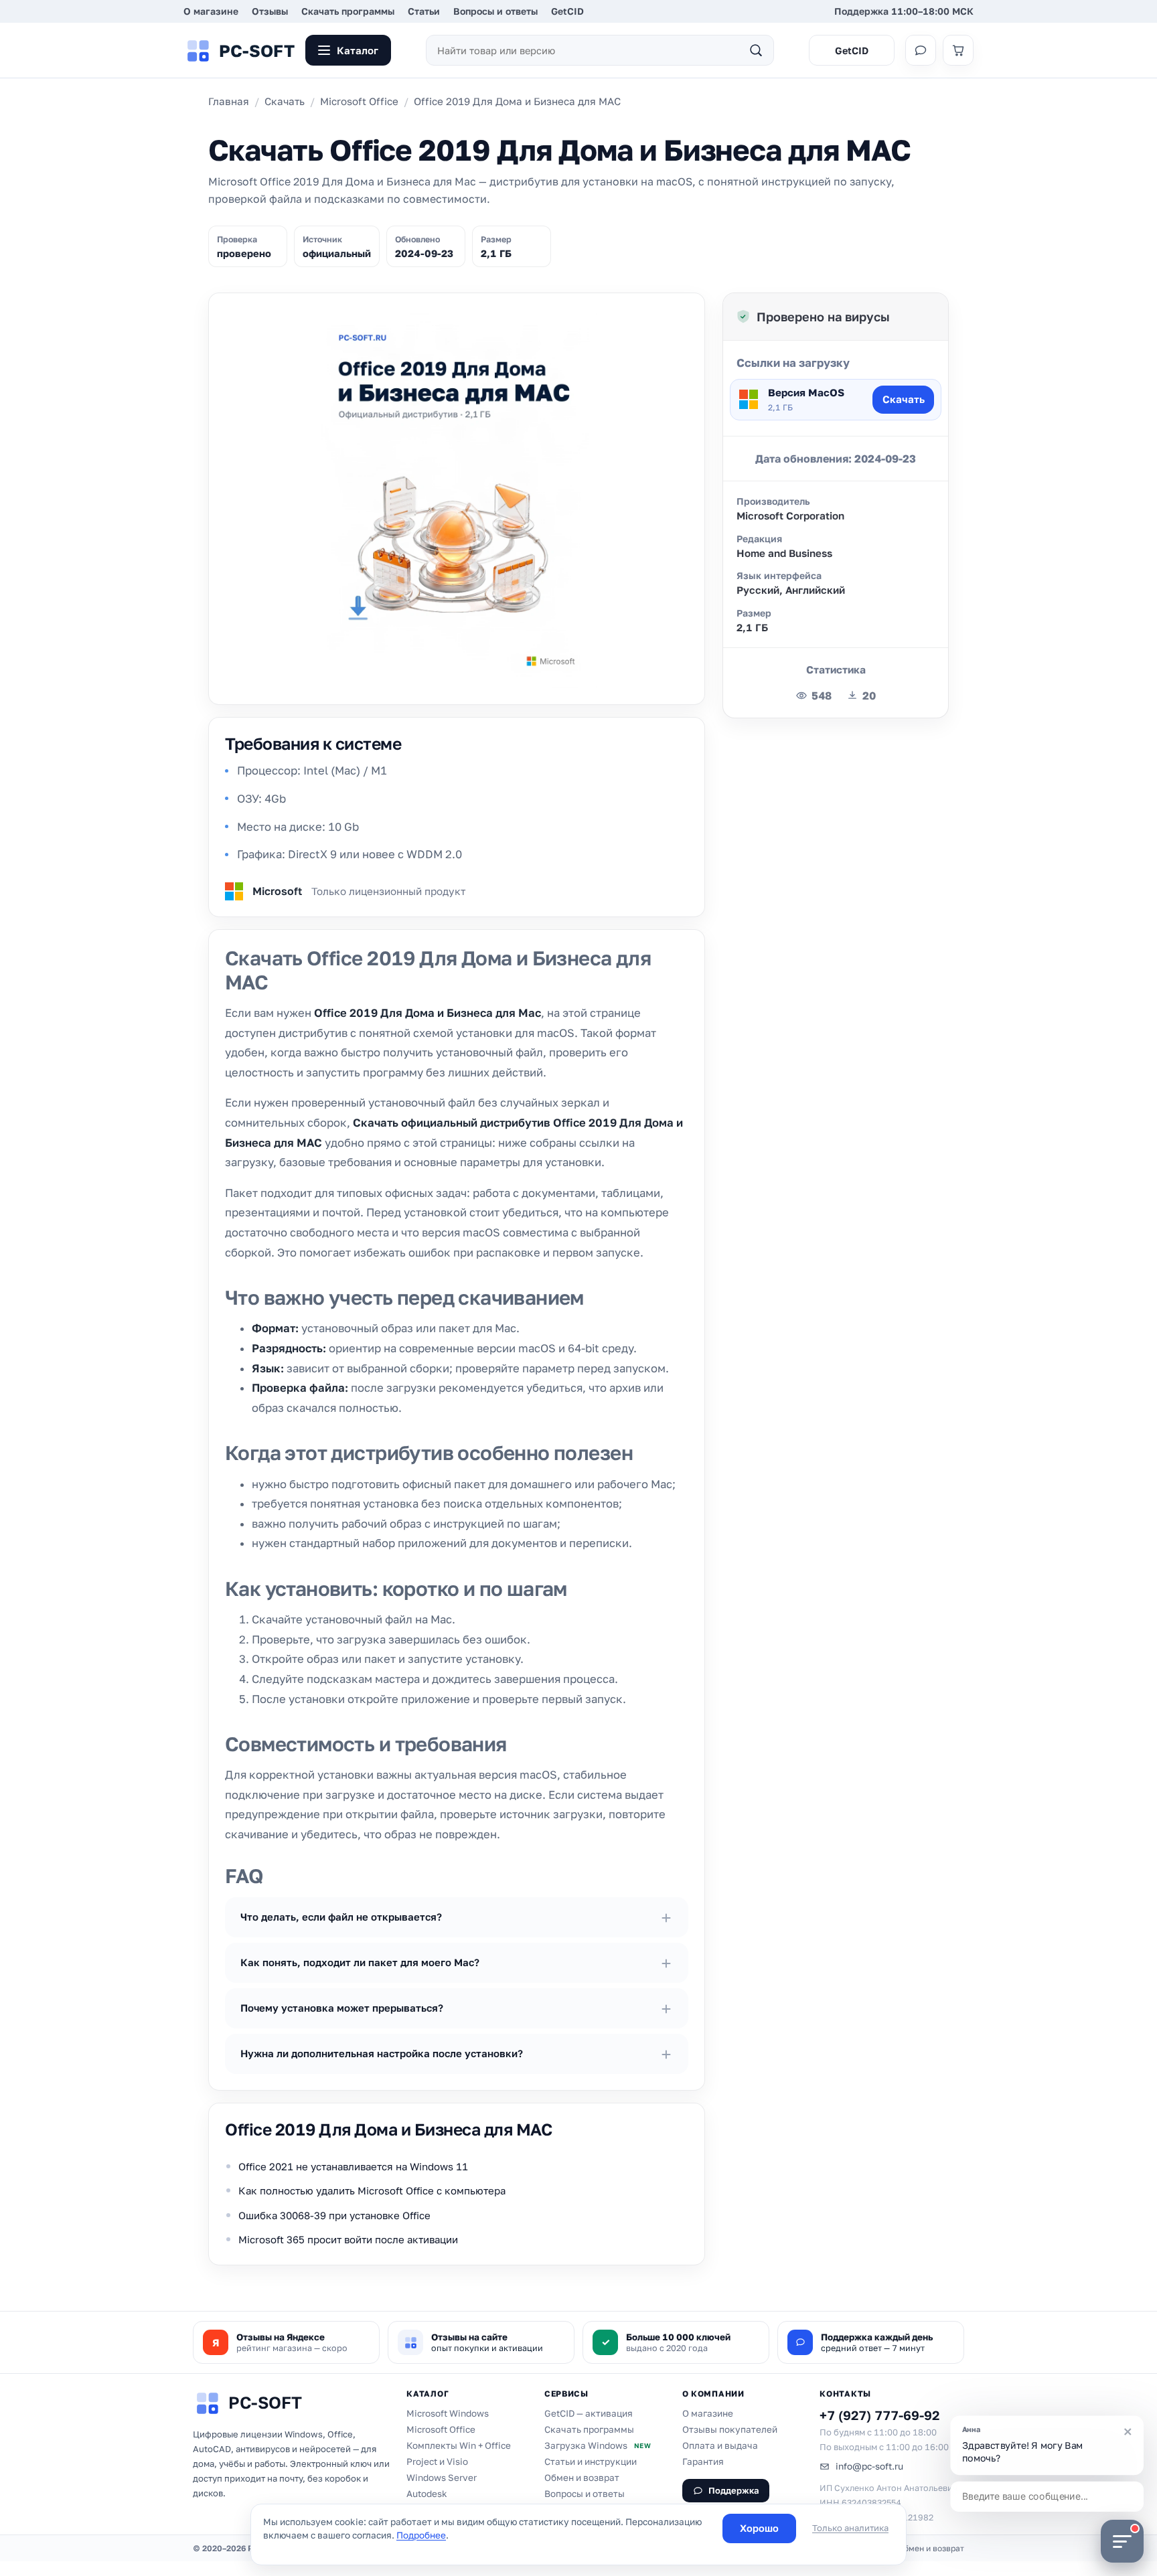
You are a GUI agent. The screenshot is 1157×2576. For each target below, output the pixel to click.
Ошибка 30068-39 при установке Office (334, 2215)
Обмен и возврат (582, 2478)
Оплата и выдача (720, 2445)
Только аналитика (850, 2528)
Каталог (358, 50)
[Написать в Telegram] (921, 50)
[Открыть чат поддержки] (1122, 2541)
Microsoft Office (359, 101)
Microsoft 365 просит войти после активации (348, 2239)
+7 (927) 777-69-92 (879, 2415)
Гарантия (703, 2462)
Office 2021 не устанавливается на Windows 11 (353, 2166)
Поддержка (734, 2490)
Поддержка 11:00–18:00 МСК (904, 11)
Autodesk (427, 2494)
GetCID (567, 11)
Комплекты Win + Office (459, 2445)
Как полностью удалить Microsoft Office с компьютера (372, 2190)
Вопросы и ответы (495, 11)
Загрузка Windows (598, 2445)
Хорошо (759, 2528)
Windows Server (442, 2478)
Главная (229, 101)
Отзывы (270, 11)
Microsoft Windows (448, 2413)
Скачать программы (348, 11)
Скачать (285, 101)
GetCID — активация (589, 2413)
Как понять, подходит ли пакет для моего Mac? (360, 1962)
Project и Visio (437, 2462)
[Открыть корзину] (958, 50)
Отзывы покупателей (730, 2429)
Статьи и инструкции (591, 2462)
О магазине (211, 11)
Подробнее (421, 2535)
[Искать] (756, 50)
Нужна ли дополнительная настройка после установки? (382, 2053)
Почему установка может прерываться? (342, 2008)
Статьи (424, 11)
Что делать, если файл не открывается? (341, 1917)
